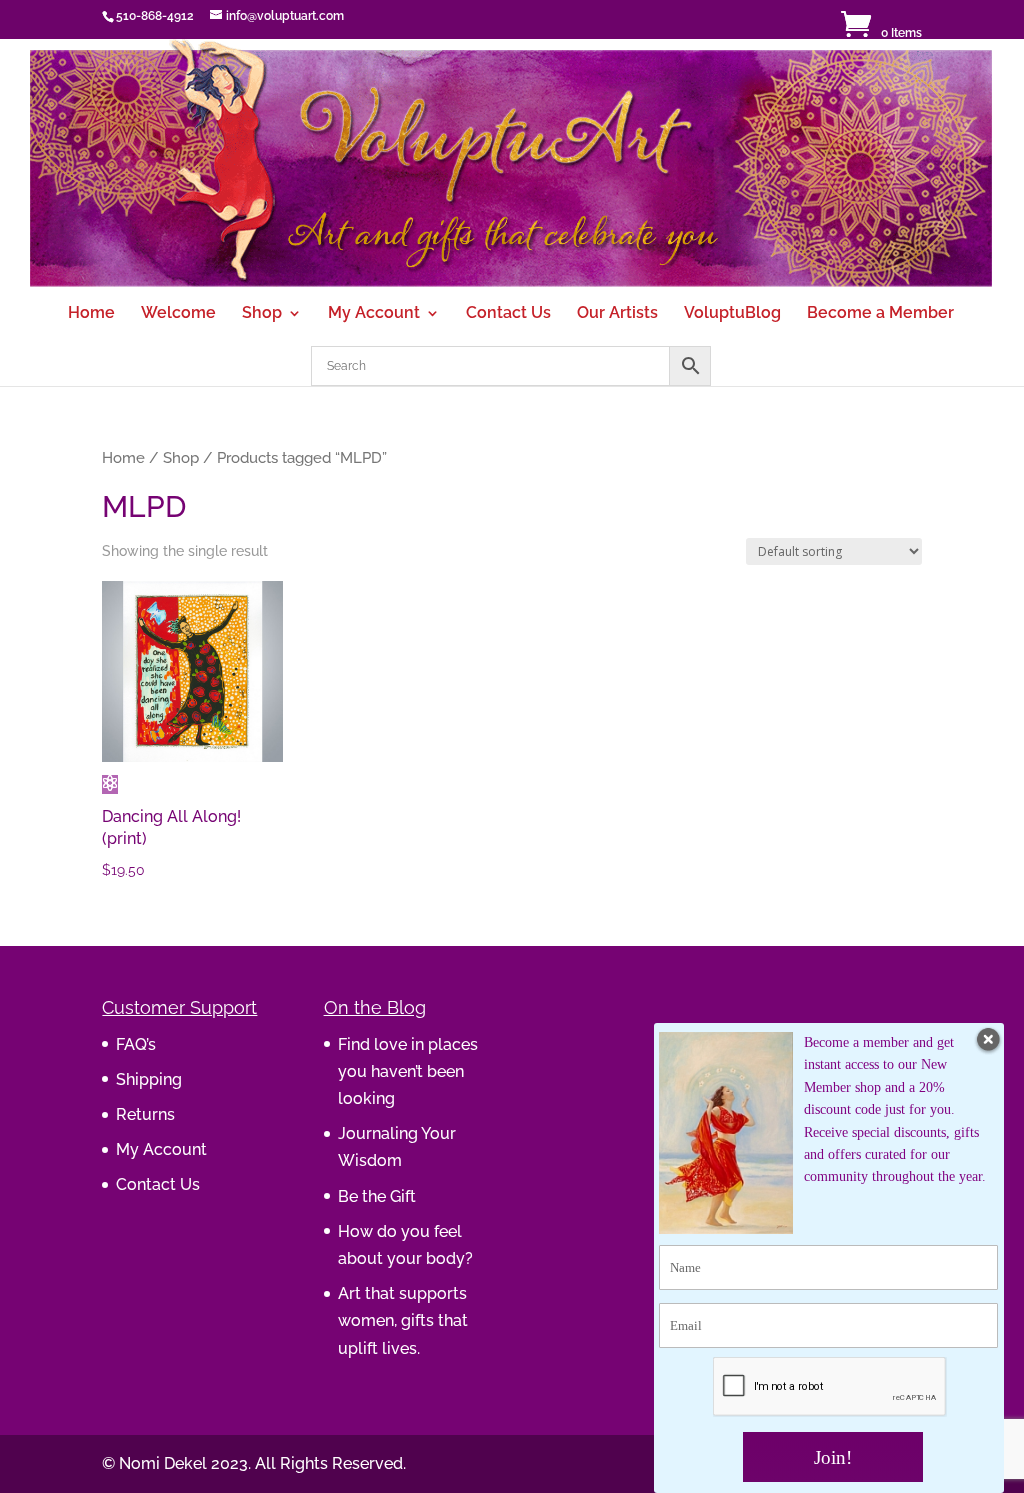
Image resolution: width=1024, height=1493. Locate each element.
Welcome (178, 314)
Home (91, 314)
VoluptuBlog (732, 314)
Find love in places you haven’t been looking (408, 1071)
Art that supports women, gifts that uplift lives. (403, 1320)
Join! (833, 1457)
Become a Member (880, 314)
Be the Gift (377, 1196)
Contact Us (508, 314)
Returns (145, 1114)
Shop (262, 314)
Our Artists (617, 314)
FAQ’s (136, 1044)
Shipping (149, 1079)
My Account (374, 314)
